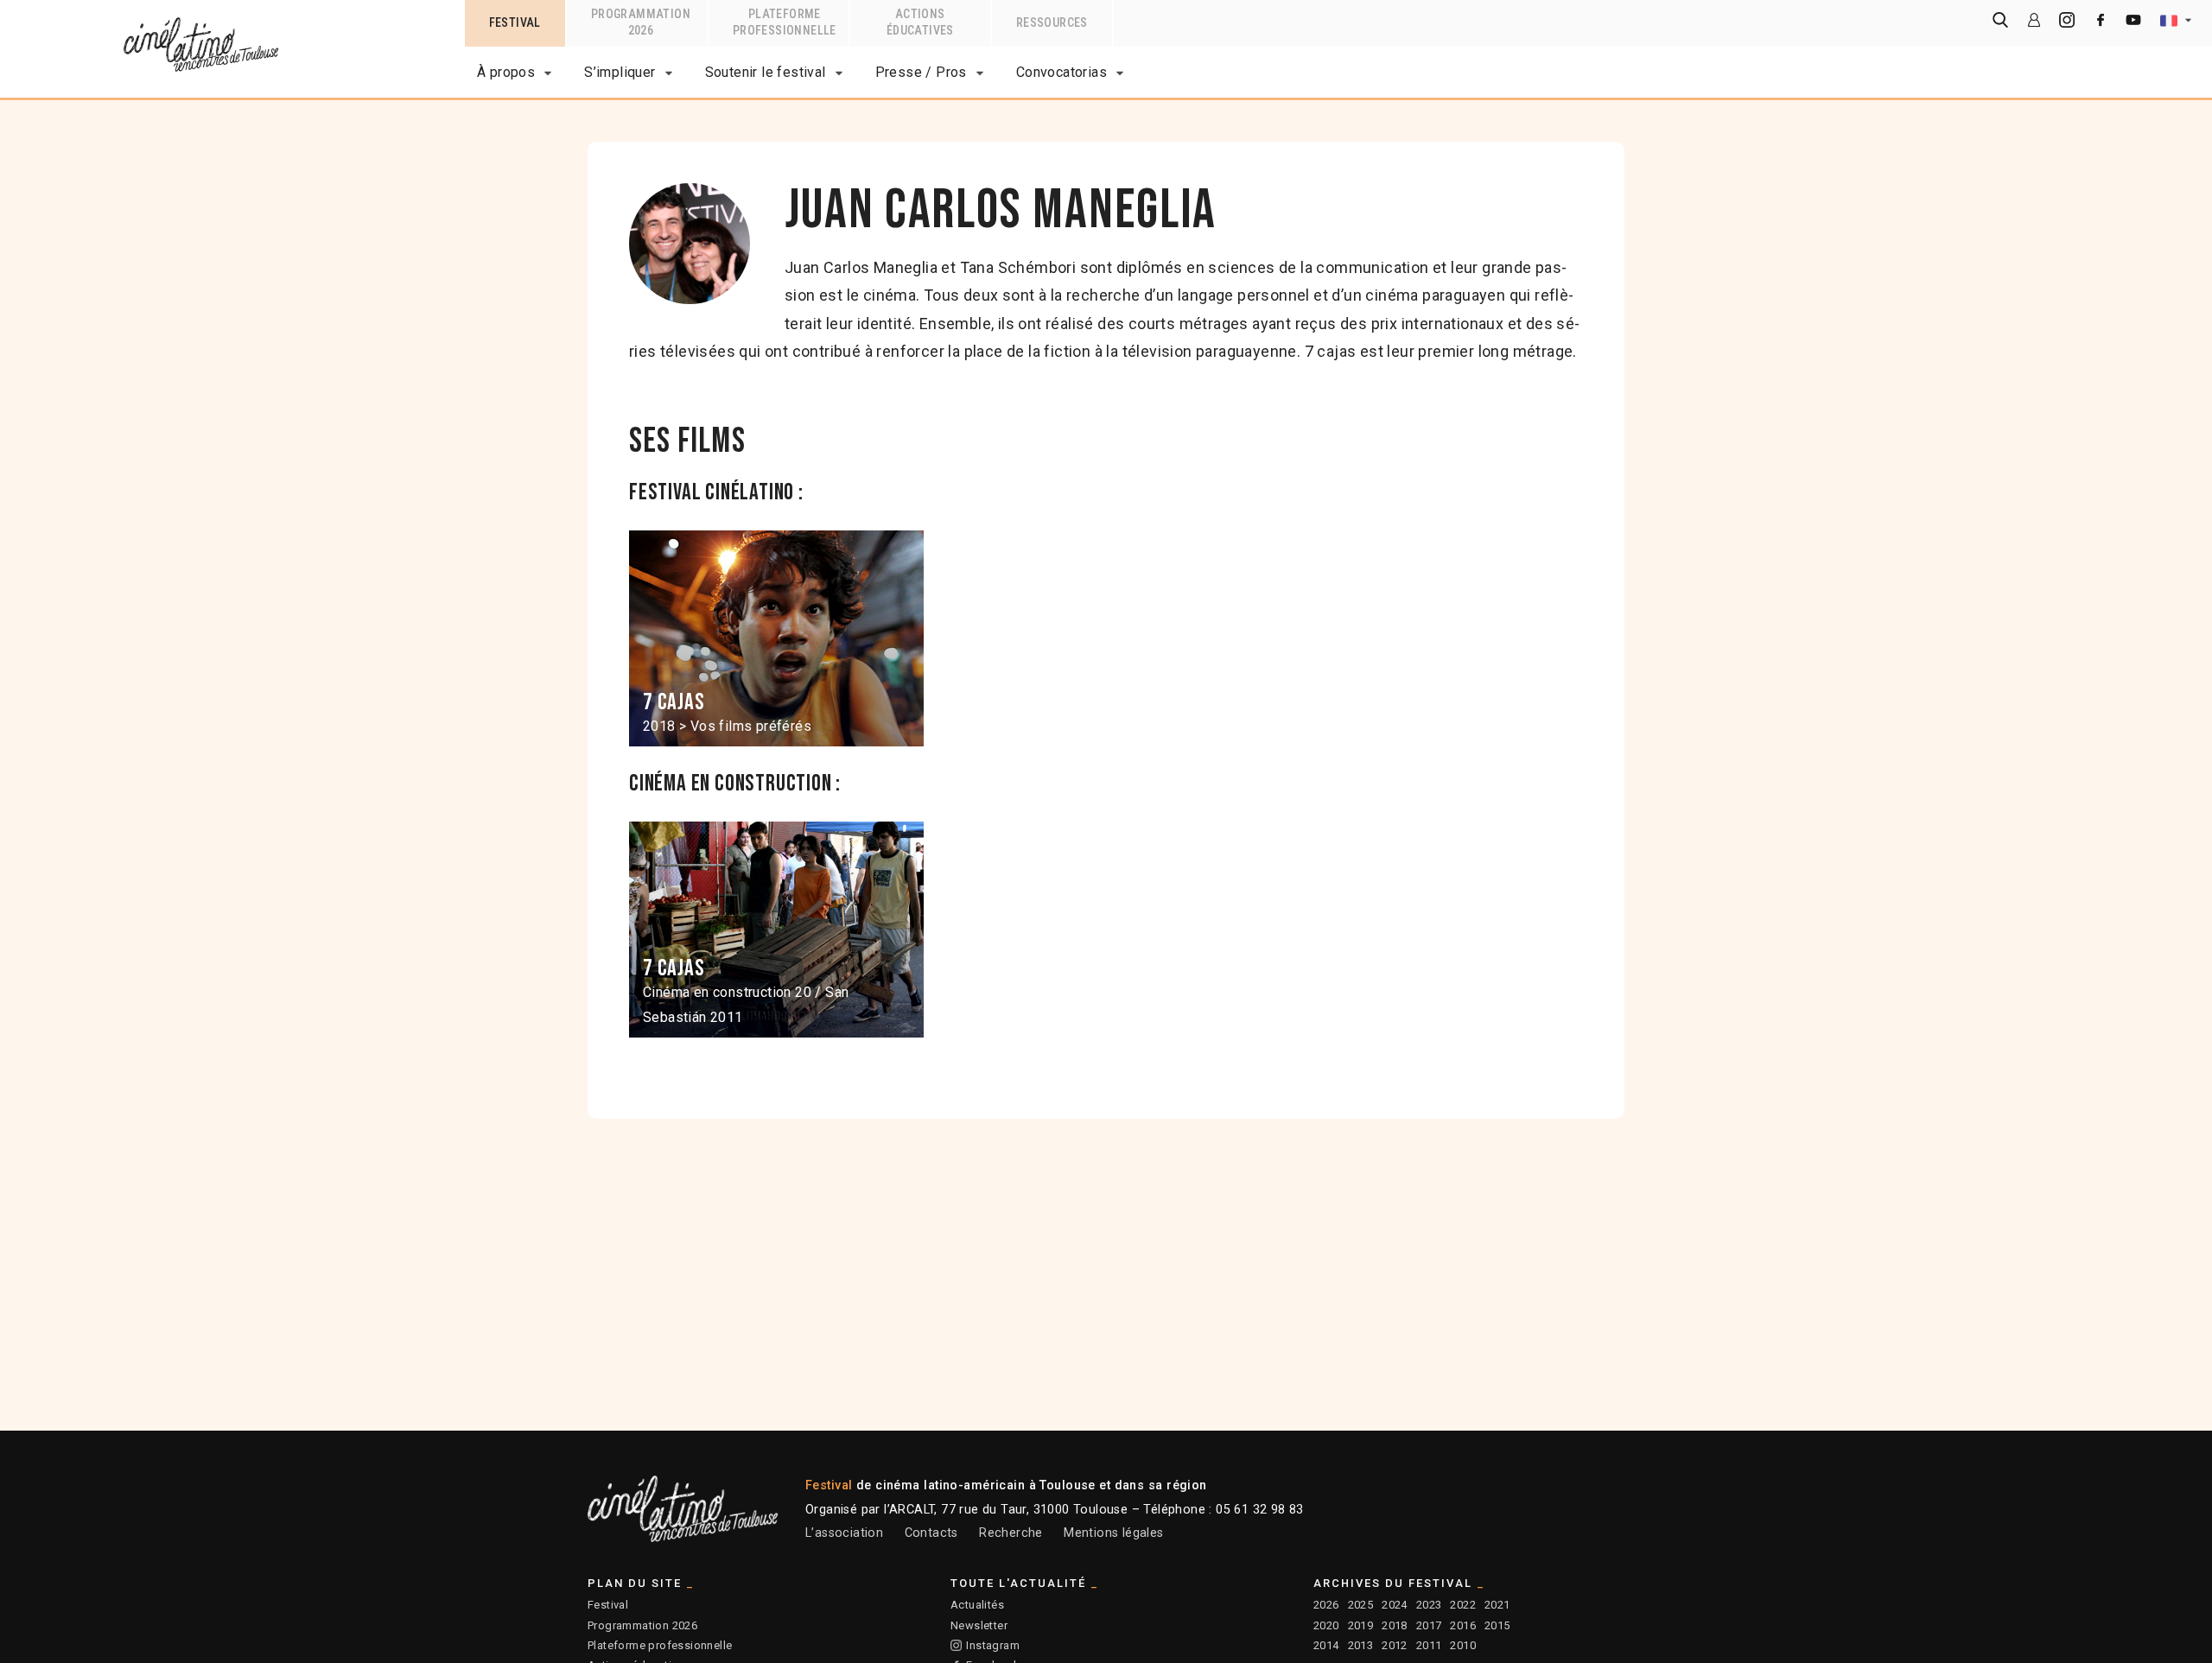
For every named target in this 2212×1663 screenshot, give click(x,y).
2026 (1326, 1605)
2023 (1429, 1605)
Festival (608, 1605)
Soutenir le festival (766, 72)
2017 (1429, 1625)
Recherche (1011, 1533)
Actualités (977, 1605)
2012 (1395, 1645)
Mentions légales (1113, 1533)
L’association (844, 1533)
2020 (1326, 1625)
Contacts (931, 1533)
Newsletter (979, 1625)
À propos (506, 72)
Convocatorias (1062, 72)
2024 (1395, 1605)
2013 (1361, 1645)
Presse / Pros (921, 72)
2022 (1463, 1605)
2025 (1361, 1605)
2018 (1395, 1625)
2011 (1429, 1645)
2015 (1497, 1625)
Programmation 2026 (642, 1625)
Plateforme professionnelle (660, 1645)
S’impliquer (620, 72)
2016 (1463, 1625)
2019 (1361, 1625)
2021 (1497, 1605)
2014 (1326, 1645)
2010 (1463, 1645)
